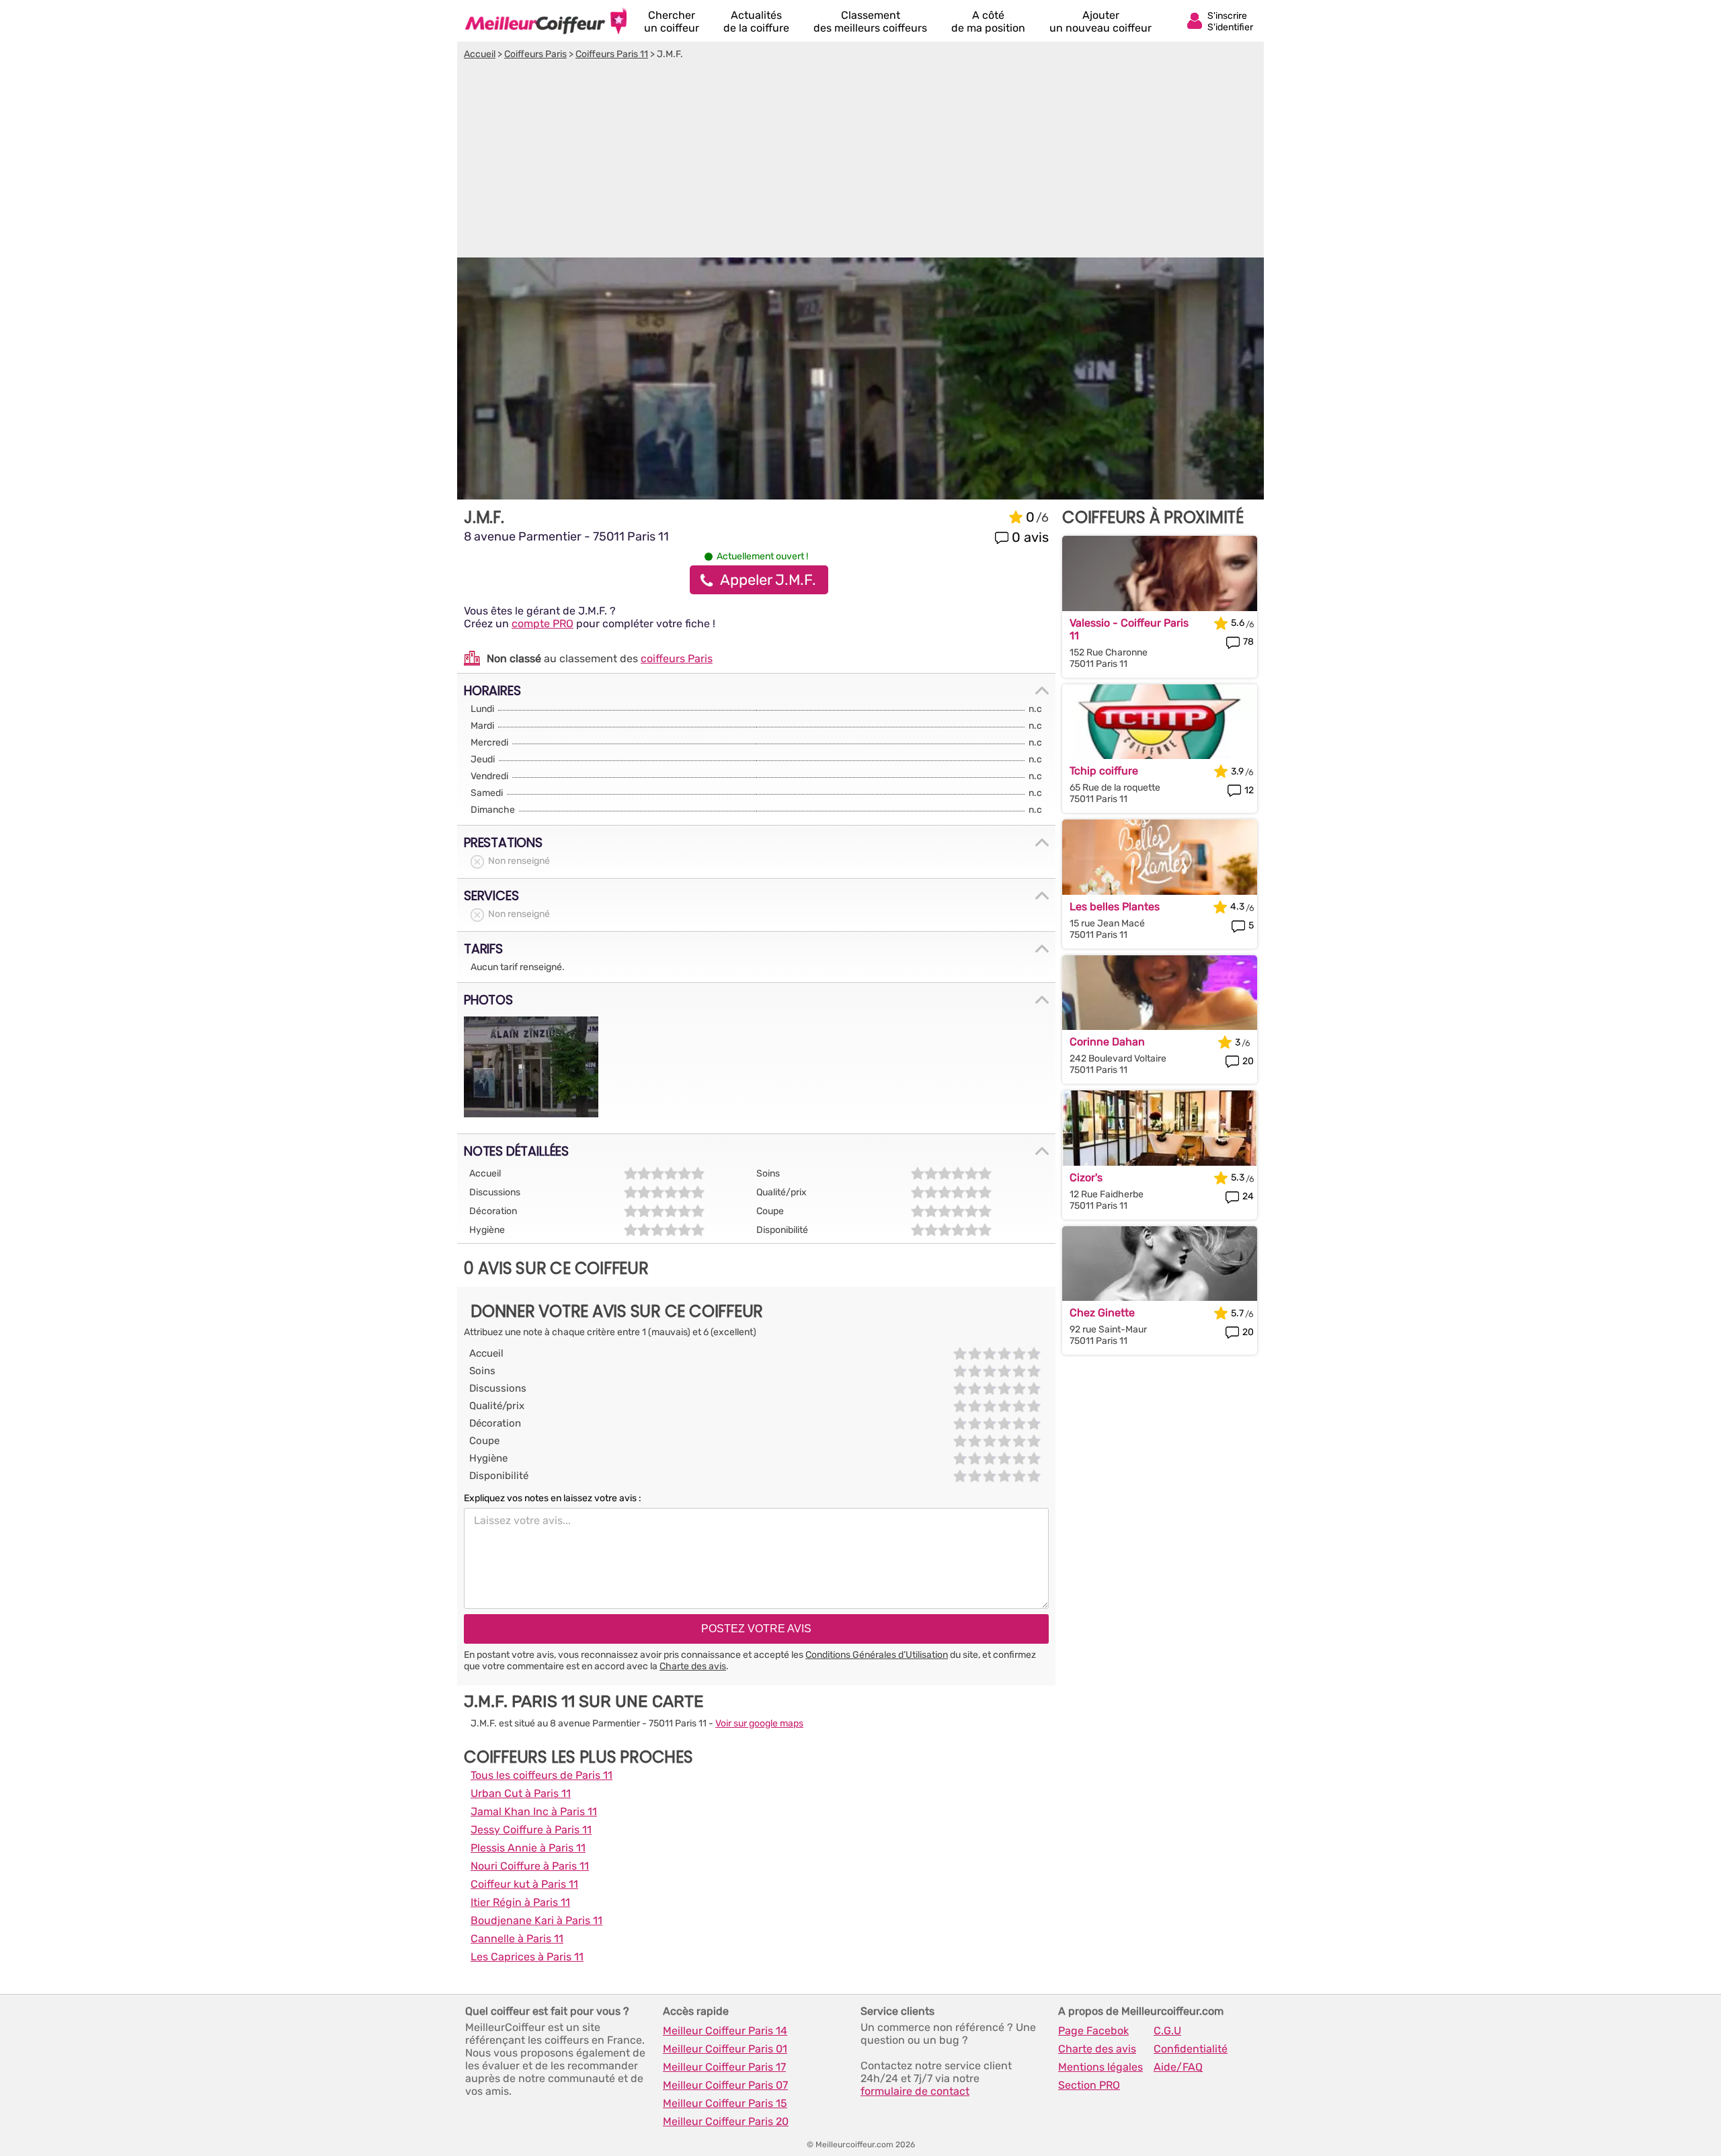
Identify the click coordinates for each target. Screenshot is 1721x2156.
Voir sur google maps (759, 1723)
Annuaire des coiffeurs (546, 21)
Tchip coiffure (1104, 771)
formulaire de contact (915, 2091)
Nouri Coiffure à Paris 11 (530, 1866)
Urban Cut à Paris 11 (521, 1793)
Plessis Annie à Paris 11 (528, 1848)
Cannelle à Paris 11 (517, 1939)
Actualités (756, 22)
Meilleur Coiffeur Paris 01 (725, 2049)
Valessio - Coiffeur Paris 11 (1129, 629)
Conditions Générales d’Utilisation (877, 1655)
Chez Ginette (1102, 1313)
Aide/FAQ (1178, 2067)
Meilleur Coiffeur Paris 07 (725, 2085)
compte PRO (543, 624)
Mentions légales (1100, 2067)
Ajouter (1100, 22)
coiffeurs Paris (677, 658)
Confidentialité (1191, 2049)
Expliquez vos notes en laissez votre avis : (553, 1498)
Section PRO (1089, 2085)
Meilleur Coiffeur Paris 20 (726, 2121)
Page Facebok (1093, 2031)
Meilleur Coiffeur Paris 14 (725, 2031)
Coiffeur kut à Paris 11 (524, 1884)
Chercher (672, 22)
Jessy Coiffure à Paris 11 (531, 1830)
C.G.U (1167, 2031)
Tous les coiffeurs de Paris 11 (542, 1775)
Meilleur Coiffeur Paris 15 (725, 2103)
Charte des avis (693, 1666)
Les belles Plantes (1115, 907)
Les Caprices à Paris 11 (527, 1957)
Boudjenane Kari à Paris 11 (536, 1920)
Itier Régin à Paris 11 (520, 1902)
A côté (988, 22)
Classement (870, 22)
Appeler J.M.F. (768, 580)
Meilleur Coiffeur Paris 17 (724, 2067)
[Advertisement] (860, 161)
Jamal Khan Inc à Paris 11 (534, 1811)
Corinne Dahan (1107, 1042)
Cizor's (1086, 1177)
